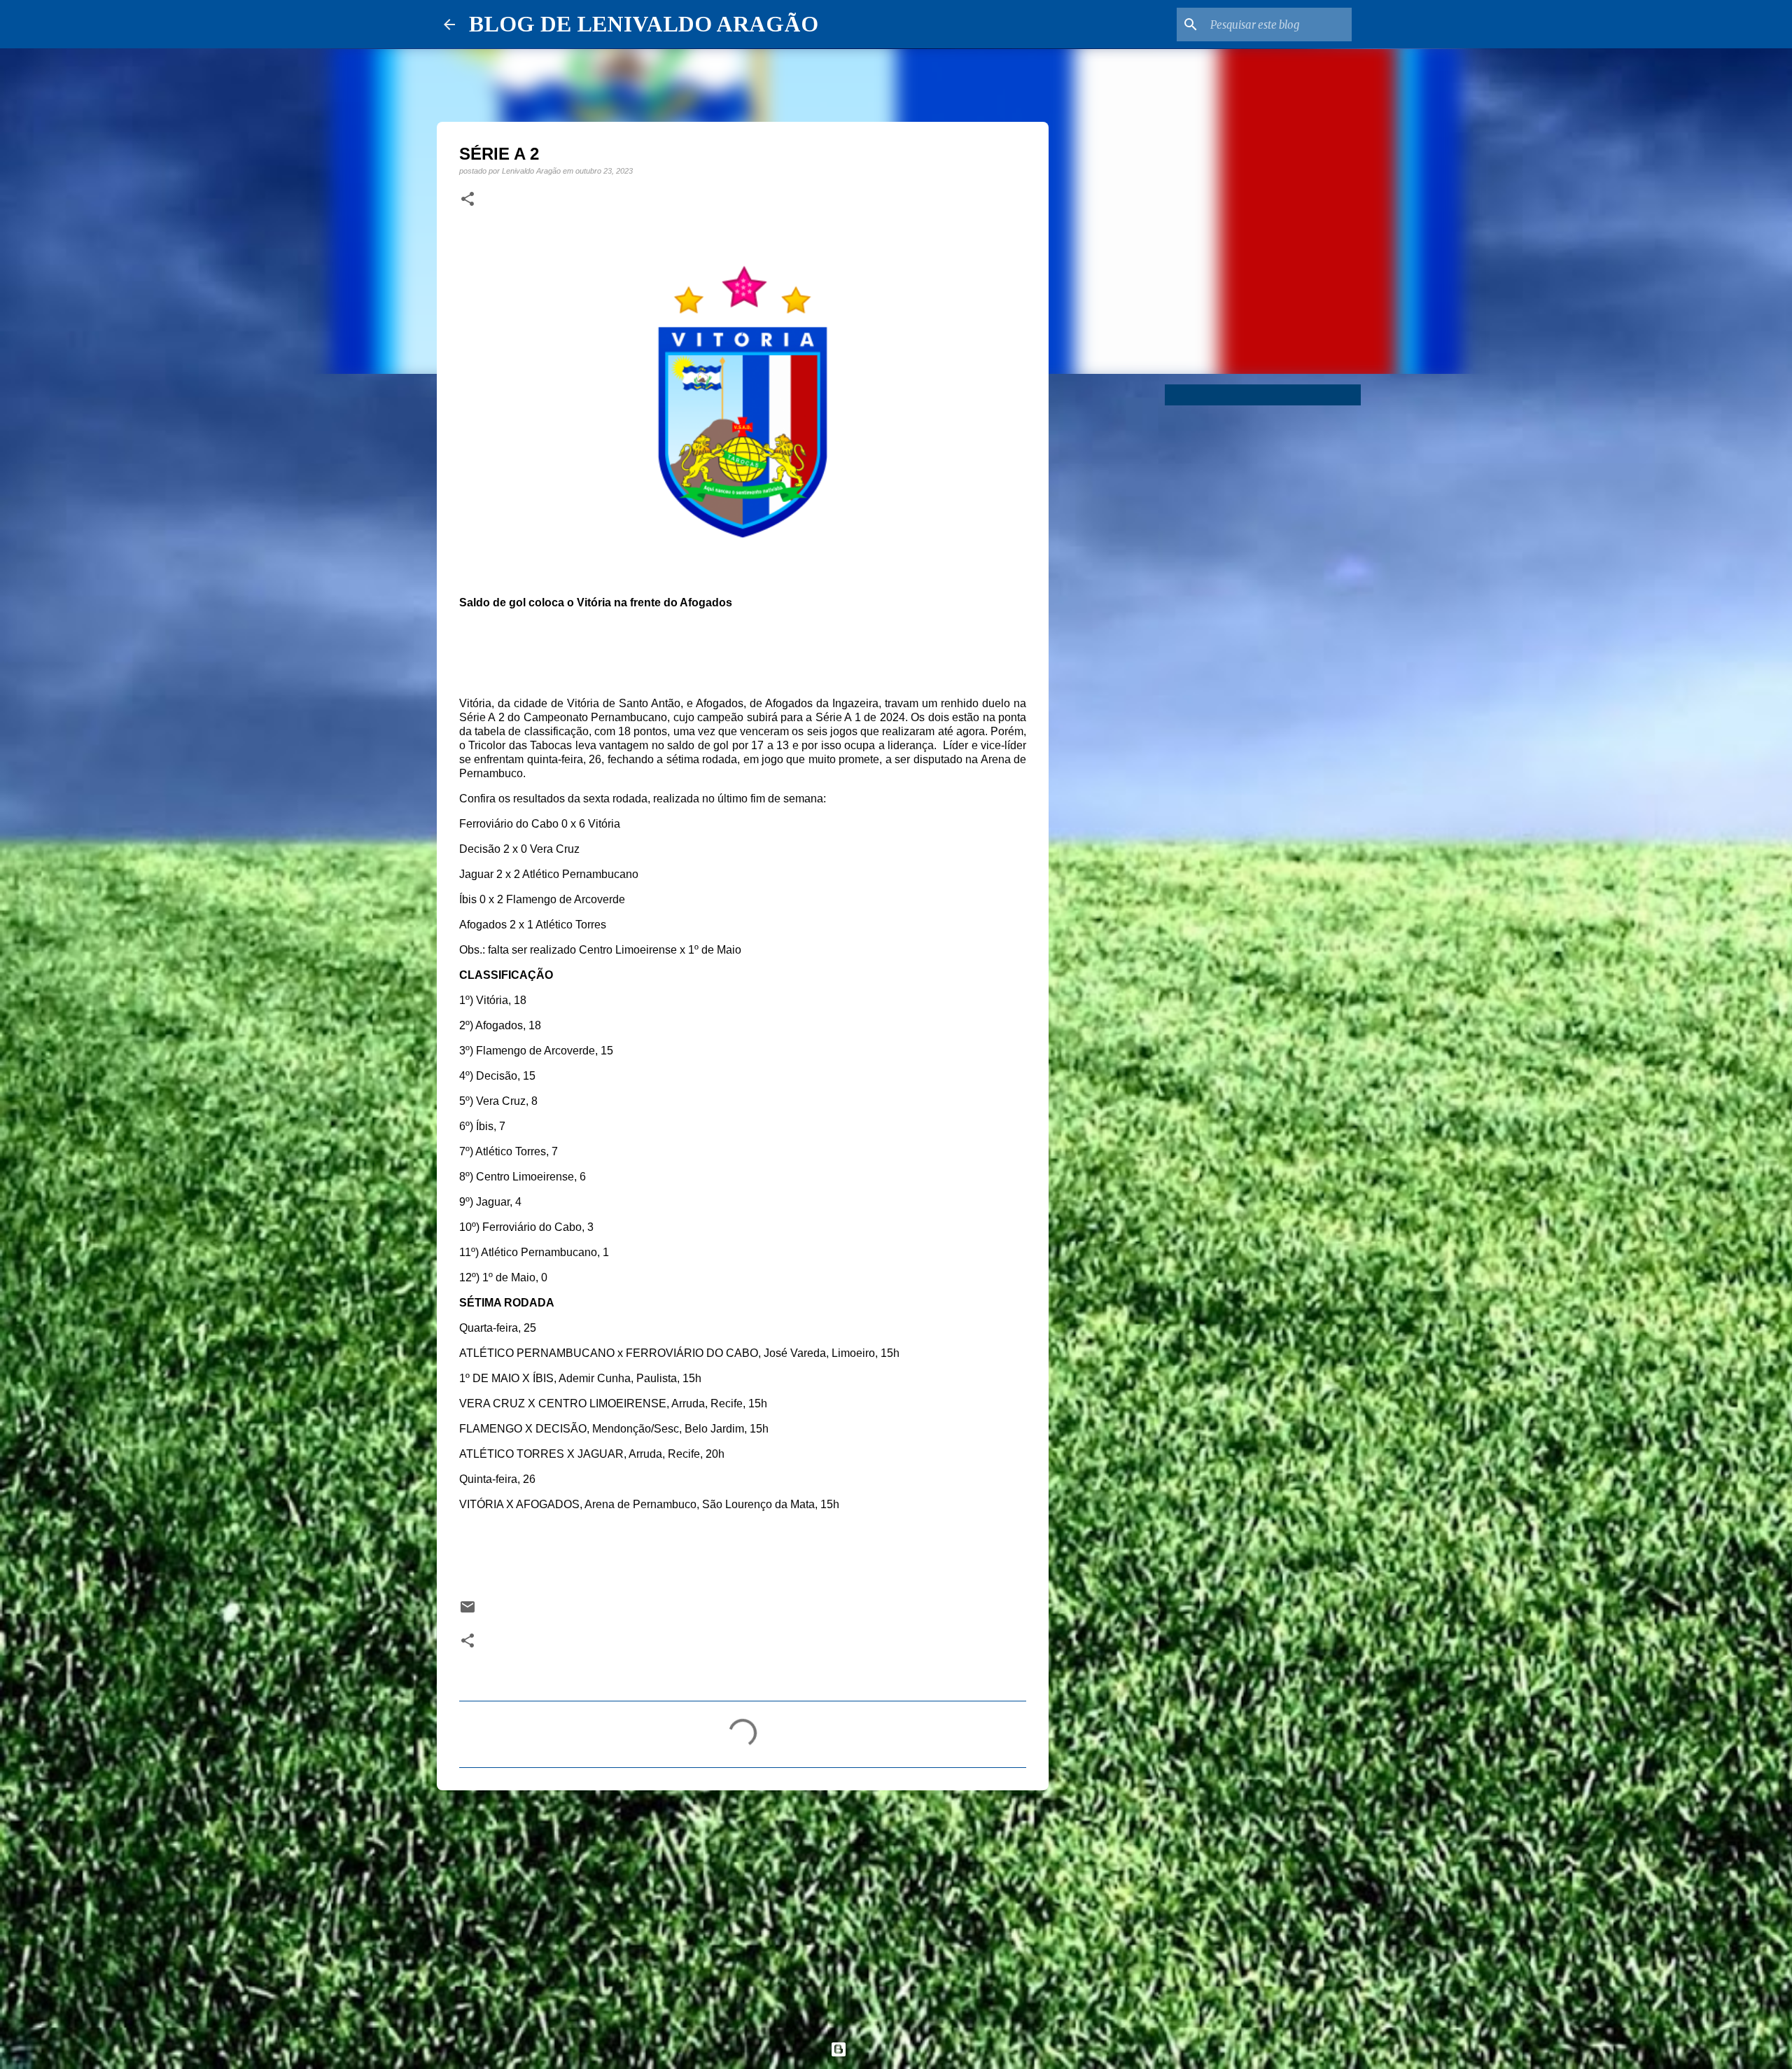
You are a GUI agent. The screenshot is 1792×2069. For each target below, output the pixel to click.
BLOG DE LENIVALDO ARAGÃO (644, 24)
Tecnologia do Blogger (904, 2049)
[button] (468, 200)
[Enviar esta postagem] (468, 1611)
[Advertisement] (743, 1909)
